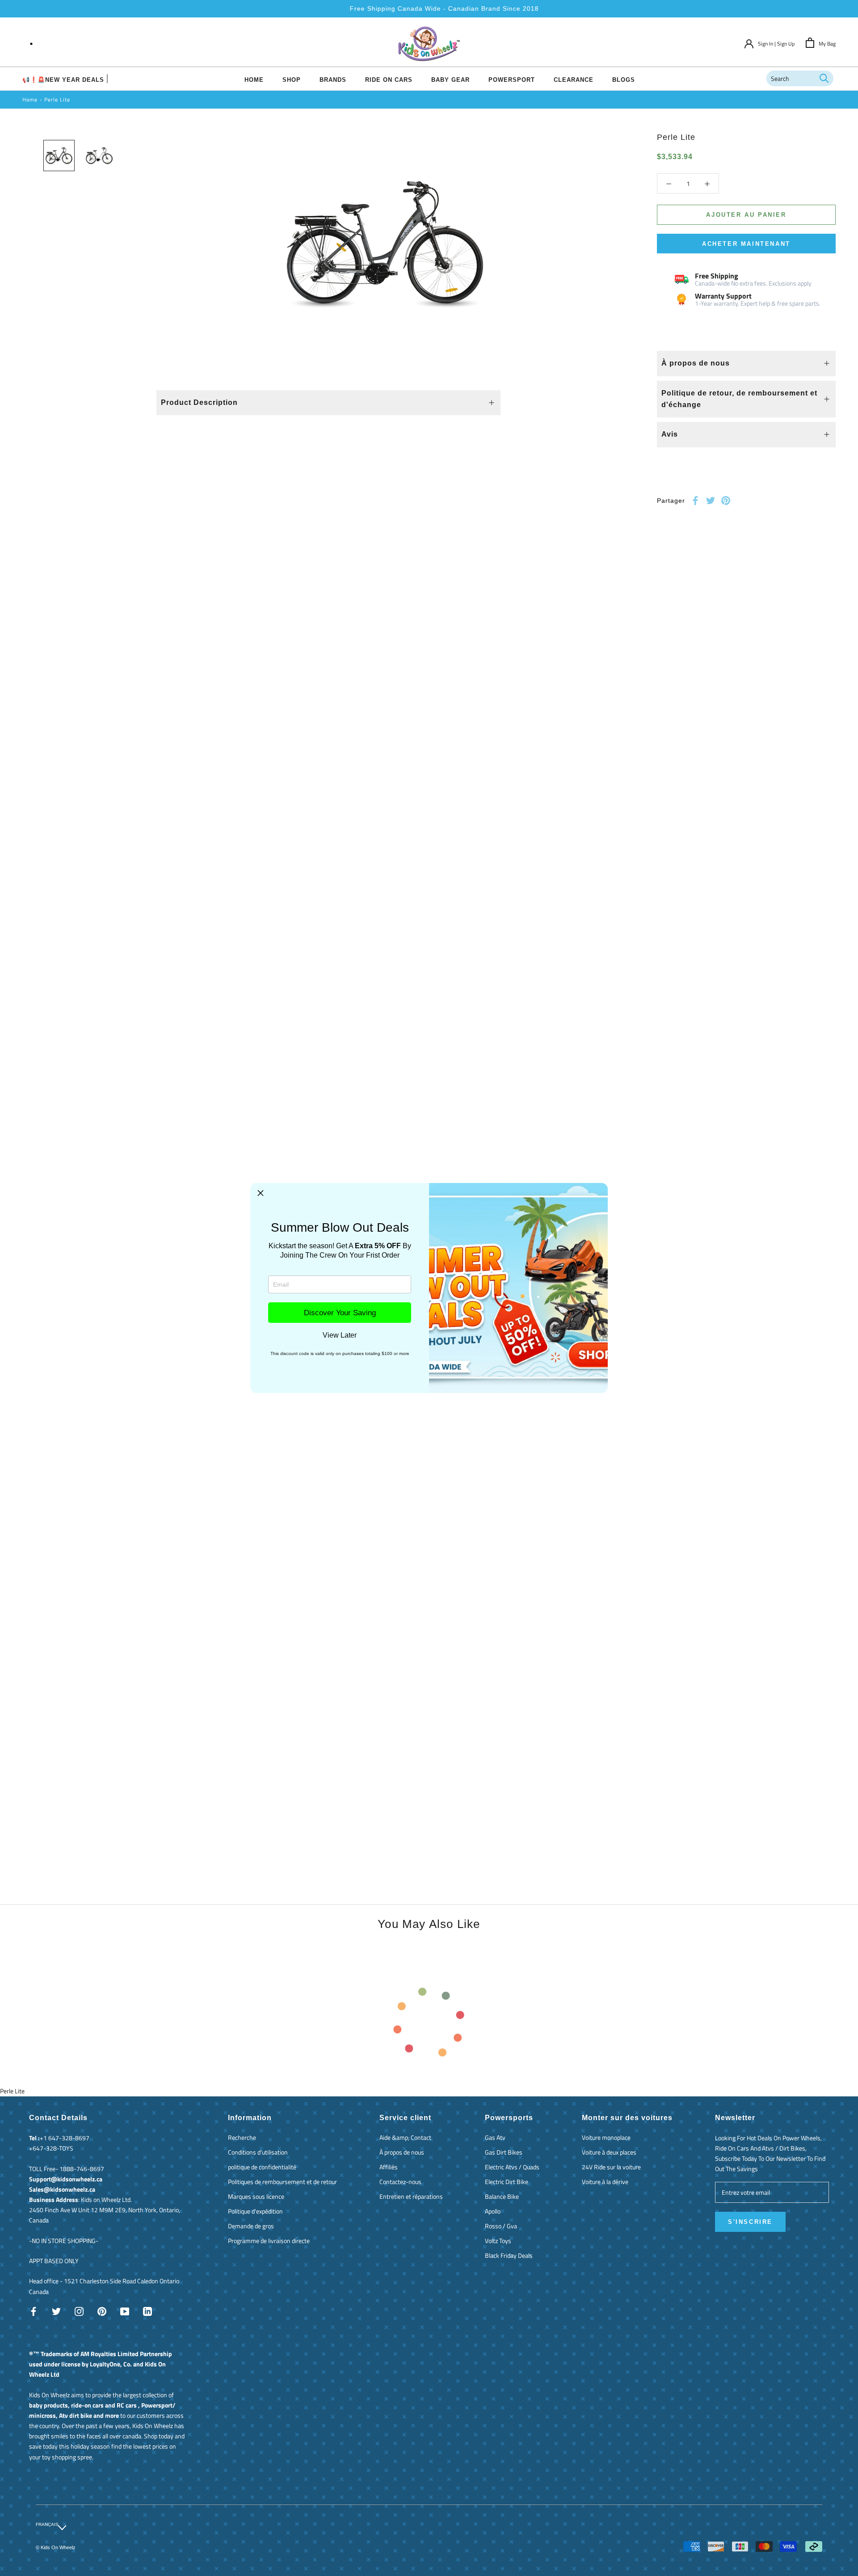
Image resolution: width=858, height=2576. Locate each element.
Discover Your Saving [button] (340, 1313)
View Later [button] (340, 1335)
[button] (261, 1193)
